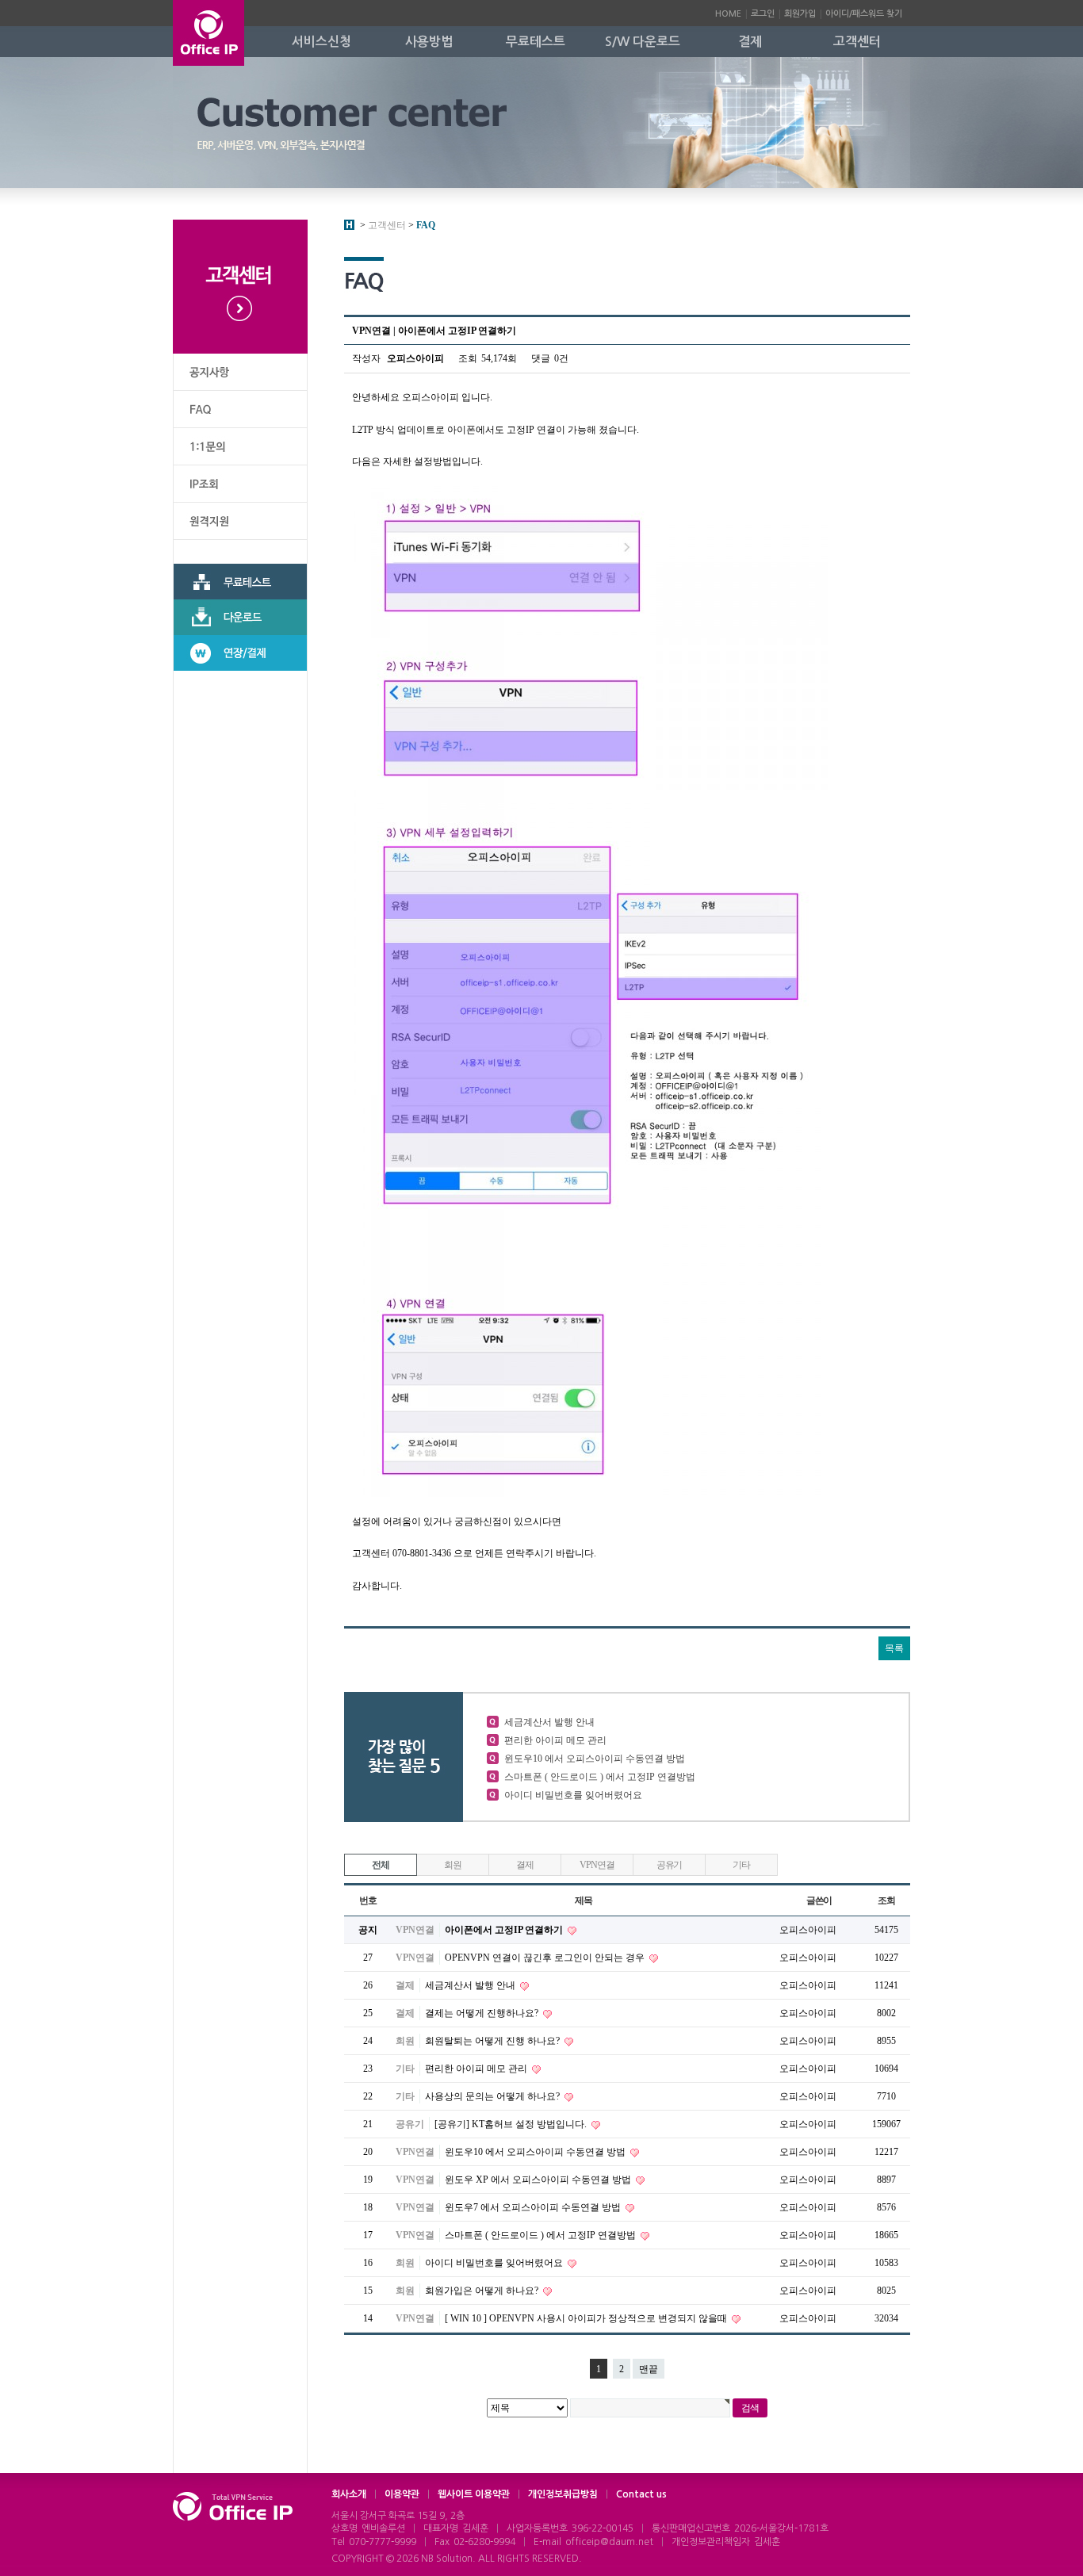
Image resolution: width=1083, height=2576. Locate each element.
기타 (741, 1865)
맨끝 (649, 2369)
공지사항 (240, 372)
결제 (750, 42)
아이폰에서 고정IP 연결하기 (505, 1930)
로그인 (763, 14)
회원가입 (800, 14)
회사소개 (349, 2494)
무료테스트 (536, 42)
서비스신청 (321, 42)
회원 (453, 1865)
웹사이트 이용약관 (474, 2494)
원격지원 (240, 521)
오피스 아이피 (209, 33)
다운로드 (240, 617)
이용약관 (402, 2494)
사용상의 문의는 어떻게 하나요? (494, 2096)
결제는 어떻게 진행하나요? (483, 2013)
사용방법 (429, 42)
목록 (894, 1648)
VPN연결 (597, 1865)
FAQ (240, 410)
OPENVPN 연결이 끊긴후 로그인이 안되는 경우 (546, 1958)
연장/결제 (240, 653)
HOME (728, 14)
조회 (886, 1900)
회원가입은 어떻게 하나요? (483, 2291)
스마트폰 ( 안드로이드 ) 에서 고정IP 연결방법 (600, 1777)
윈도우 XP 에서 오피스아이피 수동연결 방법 (539, 2180)
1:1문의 (240, 447)
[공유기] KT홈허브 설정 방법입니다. (512, 2124)
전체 (381, 1865)
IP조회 (240, 484)
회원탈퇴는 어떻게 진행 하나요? (494, 2041)
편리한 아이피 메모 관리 (555, 1740)
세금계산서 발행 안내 (549, 1722)
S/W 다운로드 (643, 42)
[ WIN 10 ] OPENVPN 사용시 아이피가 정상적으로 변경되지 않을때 (587, 2318)
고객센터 (857, 42)
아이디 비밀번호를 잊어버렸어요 (573, 1795)
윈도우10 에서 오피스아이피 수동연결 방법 (595, 1759)
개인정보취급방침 (563, 2494)
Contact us (641, 2494)
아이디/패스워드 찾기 (864, 14)
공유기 (669, 1865)
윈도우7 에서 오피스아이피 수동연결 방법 (534, 2207)
